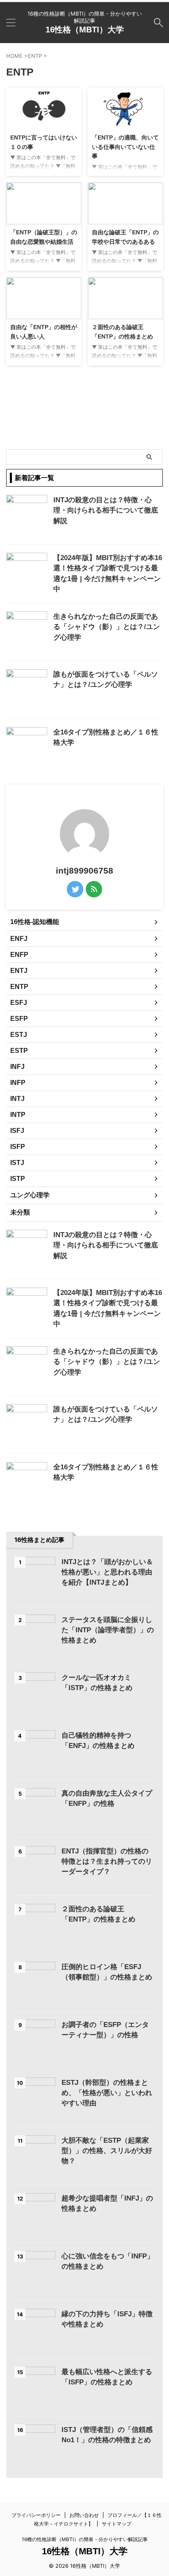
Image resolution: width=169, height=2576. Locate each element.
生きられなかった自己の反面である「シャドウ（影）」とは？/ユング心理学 (107, 627)
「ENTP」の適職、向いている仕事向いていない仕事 (125, 147)
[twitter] (75, 889)
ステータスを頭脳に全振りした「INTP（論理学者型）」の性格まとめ (108, 1630)
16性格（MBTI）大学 (85, 30)
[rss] (94, 889)
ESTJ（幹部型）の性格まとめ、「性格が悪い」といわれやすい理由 (107, 2093)
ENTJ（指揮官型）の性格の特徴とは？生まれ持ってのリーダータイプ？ (107, 1861)
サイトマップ (116, 2524)
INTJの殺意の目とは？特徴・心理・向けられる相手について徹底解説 (106, 510)
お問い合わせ (84, 2515)
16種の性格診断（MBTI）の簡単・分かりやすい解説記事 (85, 2539)
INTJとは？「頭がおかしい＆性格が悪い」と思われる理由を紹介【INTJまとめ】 (107, 1572)
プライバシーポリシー (36, 2515)
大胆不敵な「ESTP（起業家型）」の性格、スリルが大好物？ (107, 2151)
